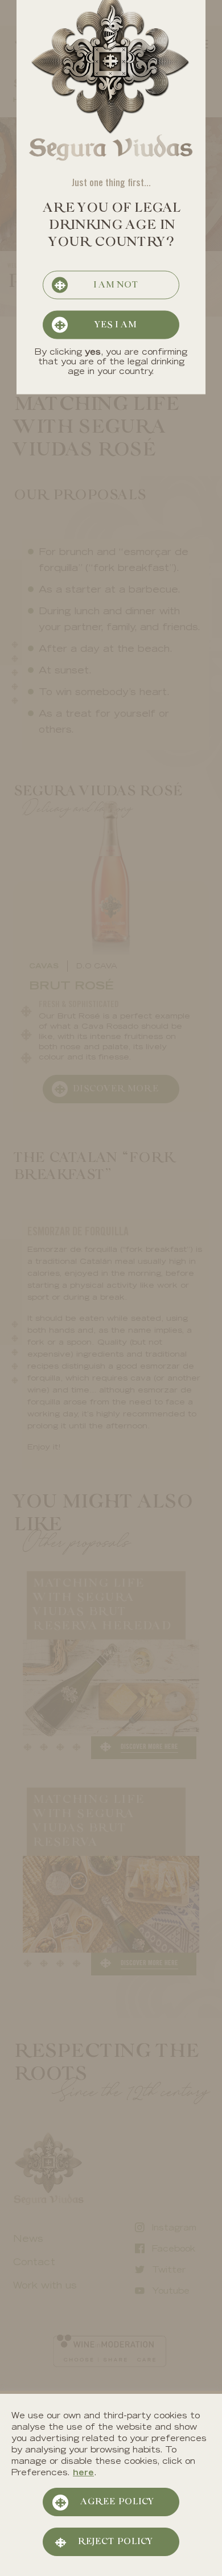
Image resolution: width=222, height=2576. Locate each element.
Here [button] (83, 2474)
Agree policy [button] (117, 2502)
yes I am (115, 325)
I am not (115, 285)
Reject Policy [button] (115, 2542)
